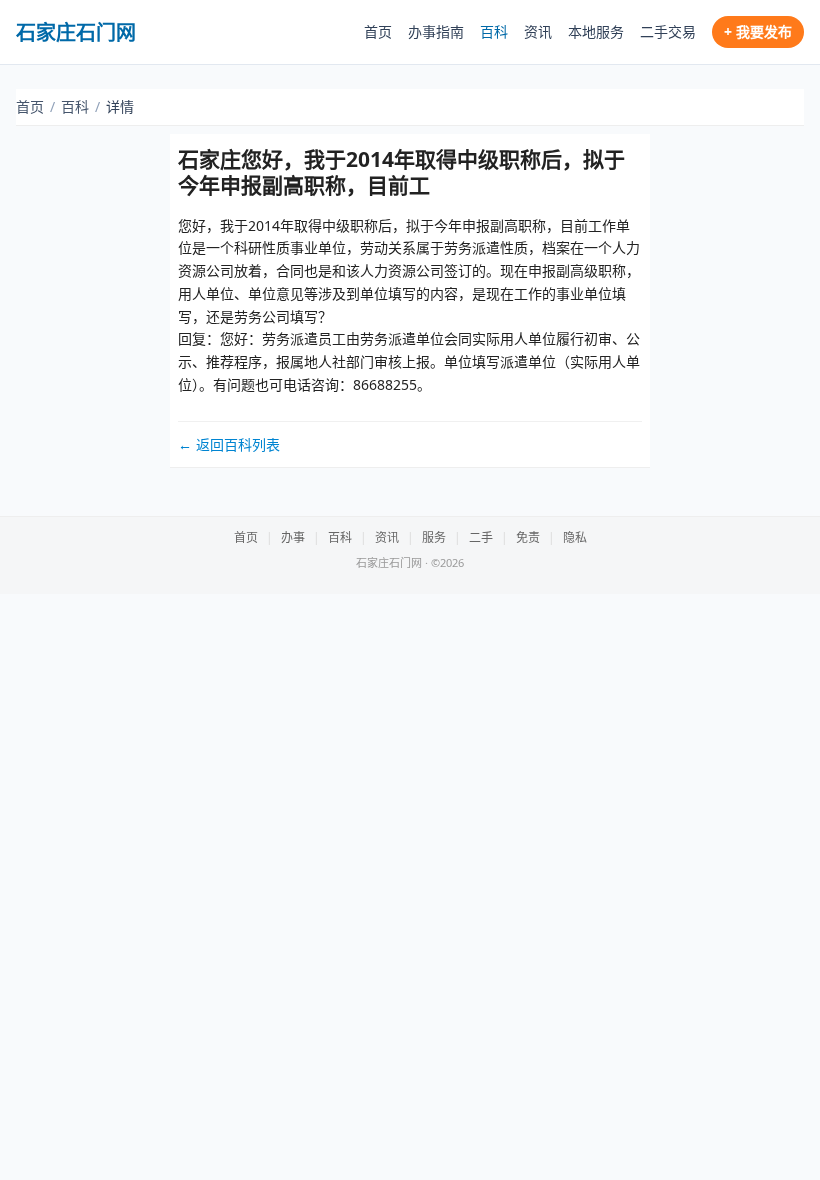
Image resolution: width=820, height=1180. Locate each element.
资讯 (538, 31)
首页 (378, 31)
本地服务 (596, 31)
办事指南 (436, 31)
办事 (293, 537)
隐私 (575, 537)
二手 (481, 537)
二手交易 (668, 31)
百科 (494, 31)
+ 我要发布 (758, 31)
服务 (434, 537)
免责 (528, 537)
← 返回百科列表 (229, 444)
